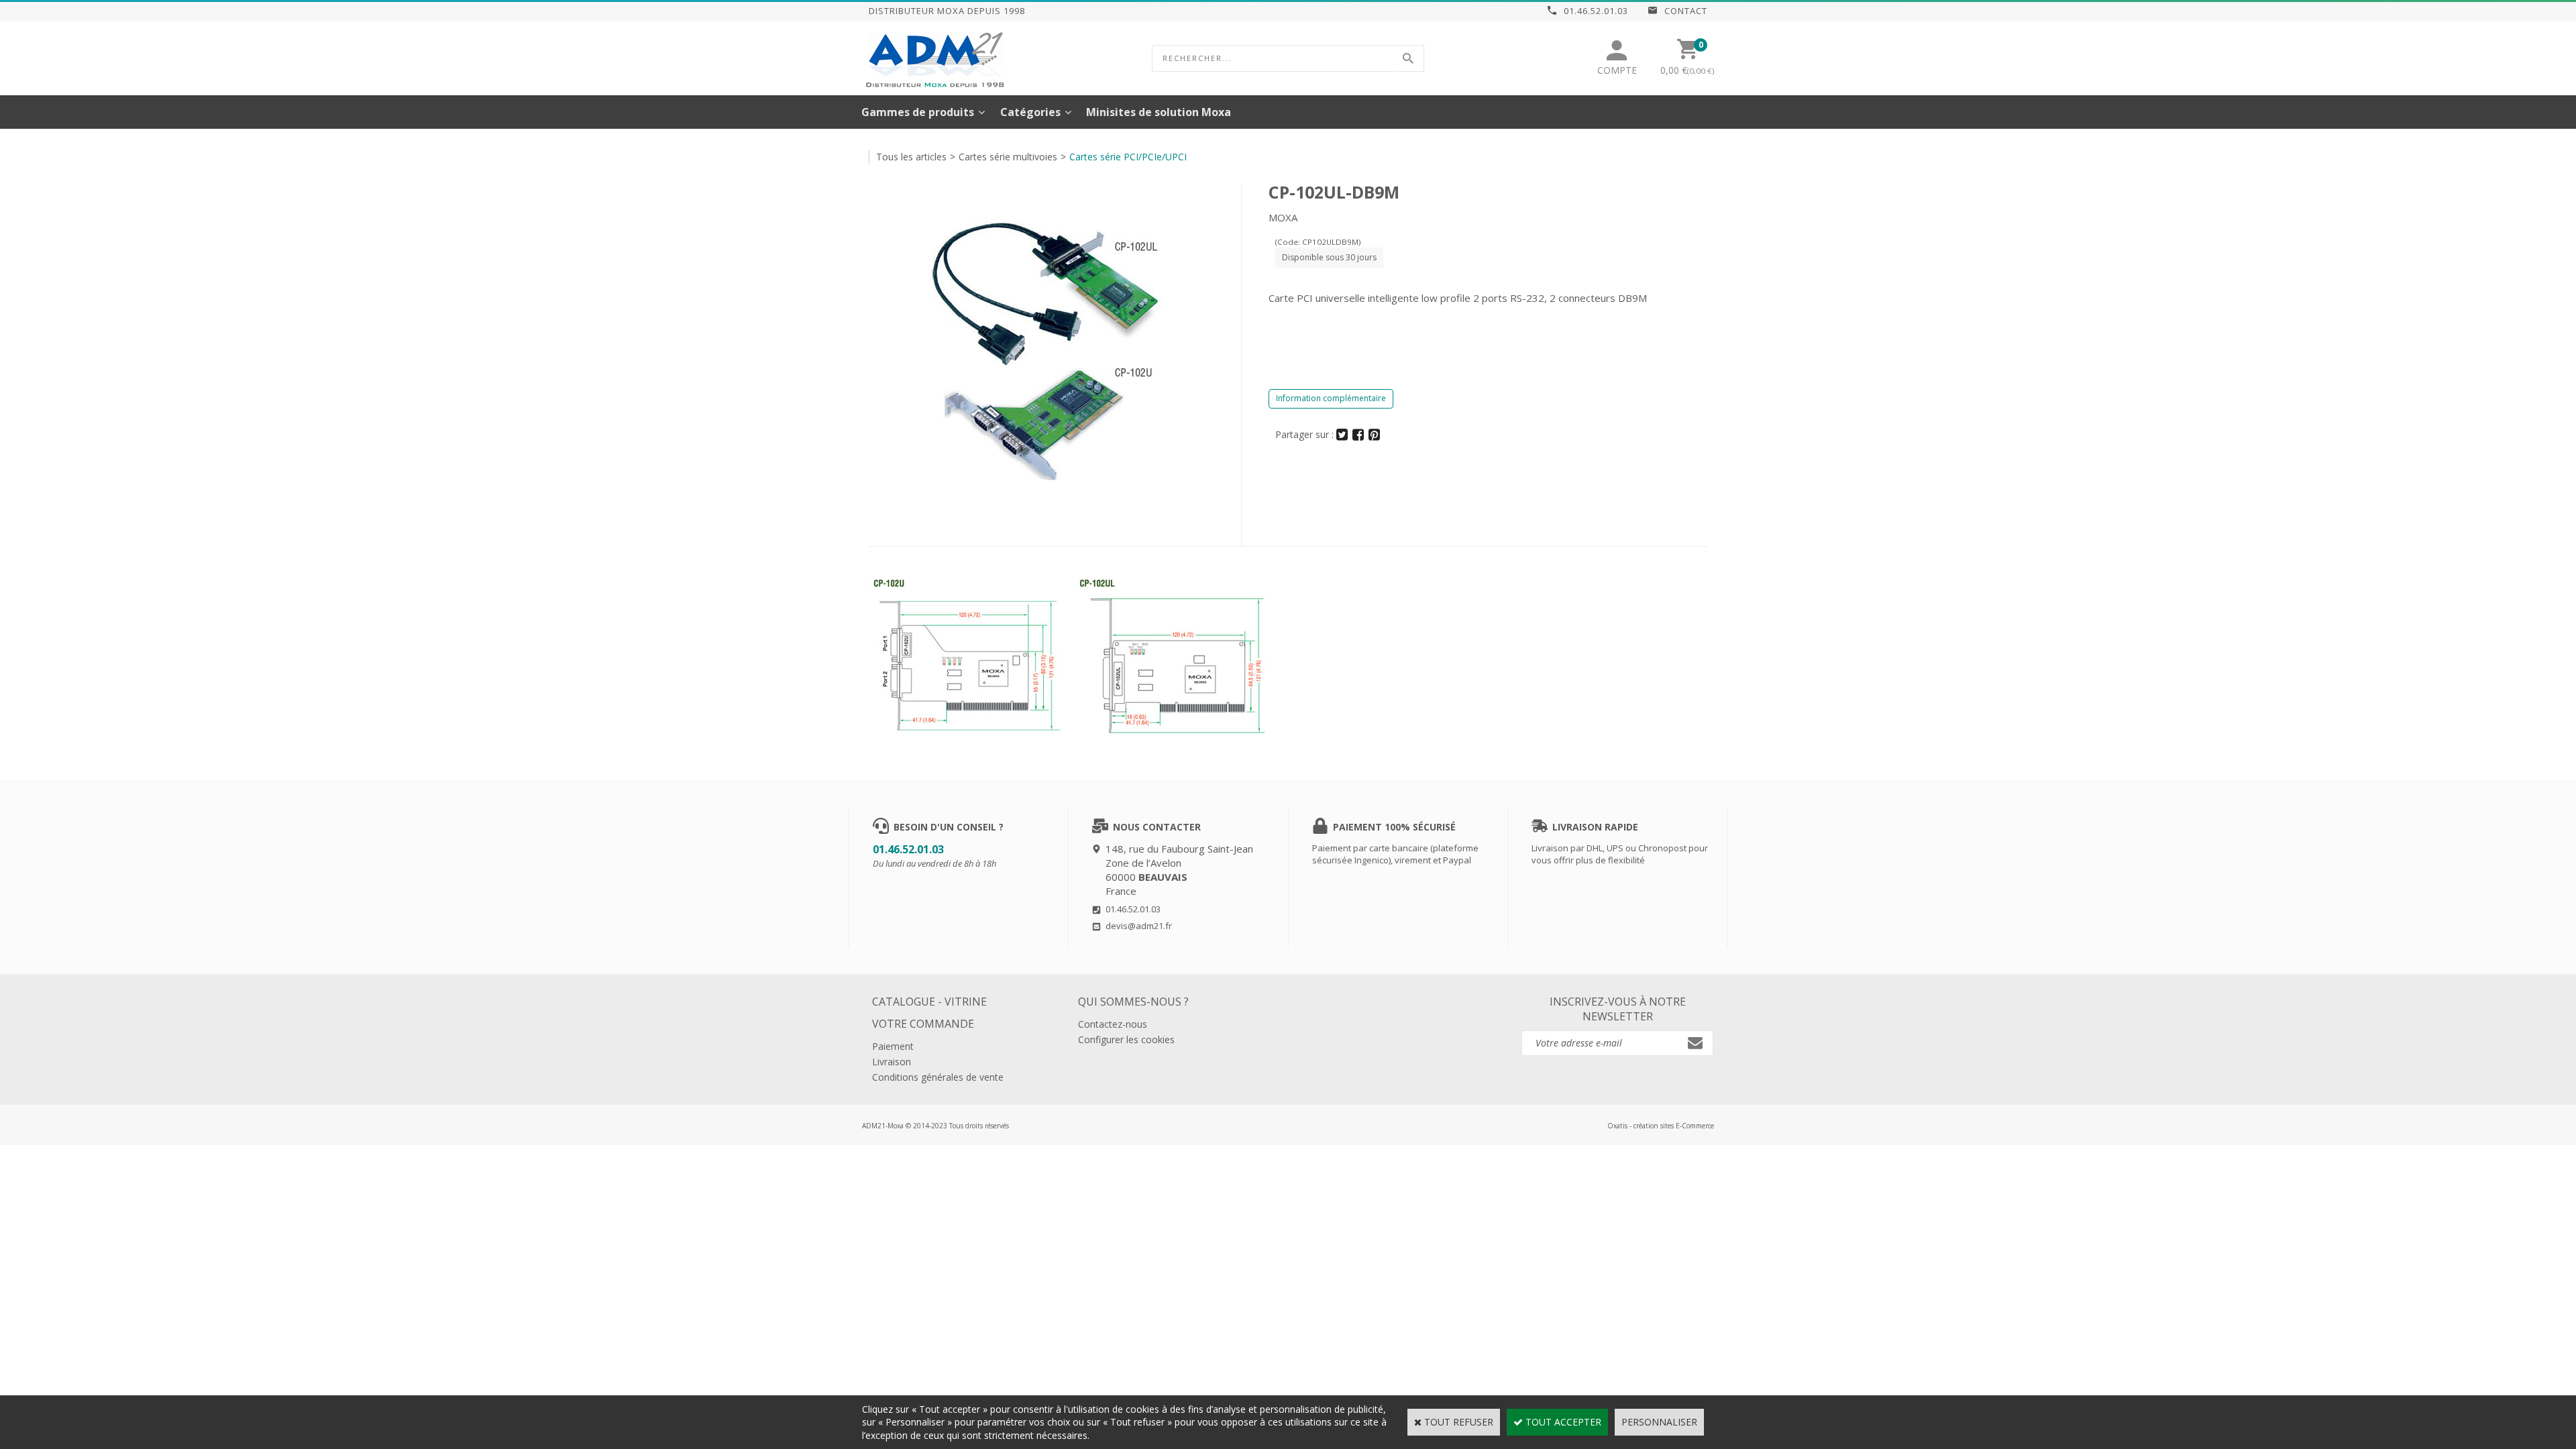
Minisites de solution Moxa (1159, 112)
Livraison (892, 1062)
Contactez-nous (1113, 1024)
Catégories (1030, 112)
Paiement (893, 1046)
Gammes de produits (918, 112)
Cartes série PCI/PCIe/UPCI (1128, 157)
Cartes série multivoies (1008, 157)
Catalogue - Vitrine (929, 1002)
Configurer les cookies (1126, 1039)
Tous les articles (911, 157)
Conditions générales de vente (938, 1077)
